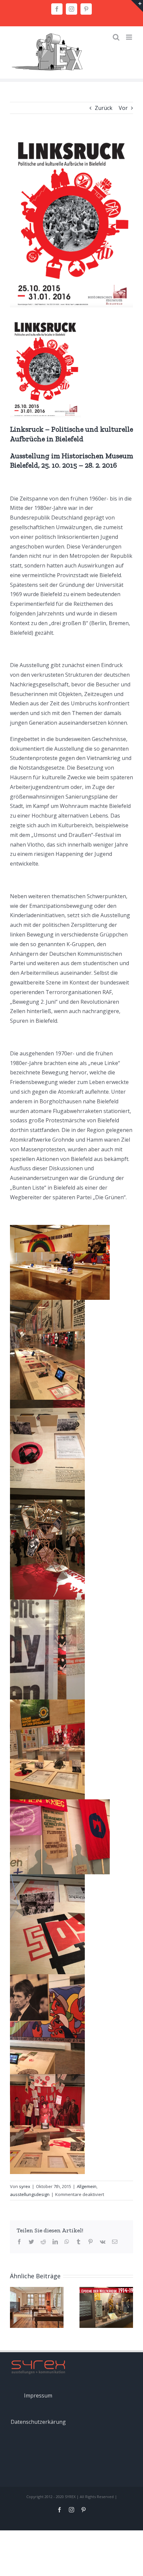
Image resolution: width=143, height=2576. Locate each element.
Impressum (38, 2395)
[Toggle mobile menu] (130, 37)
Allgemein (87, 2186)
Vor (123, 108)
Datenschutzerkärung (38, 2422)
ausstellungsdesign (30, 2194)
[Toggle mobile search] (116, 37)
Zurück (104, 108)
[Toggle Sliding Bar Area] (137, 6)
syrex (25, 2186)
